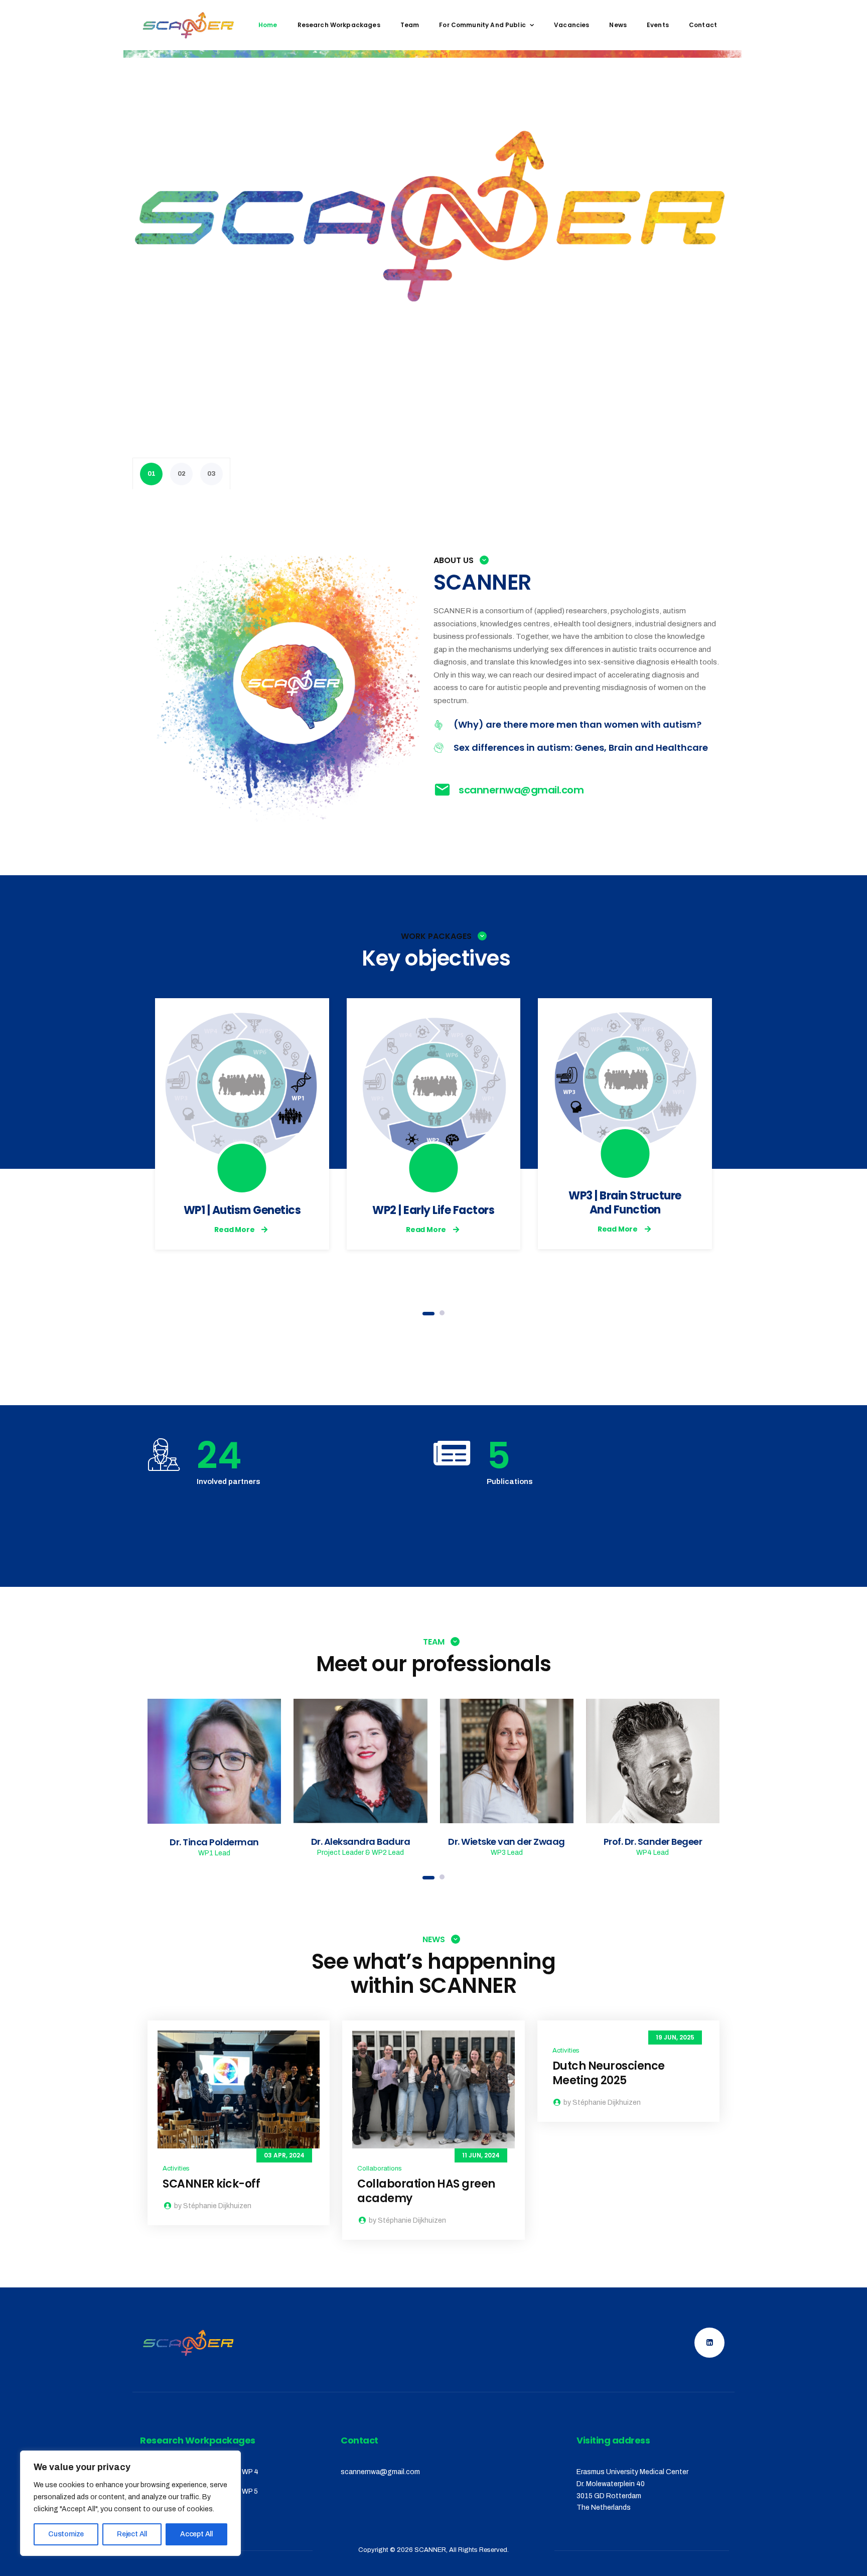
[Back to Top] (846, 2560)
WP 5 (250, 2491)
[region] (130, 2503)
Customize (66, 2534)
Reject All (132, 2534)
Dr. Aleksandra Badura (361, 1842)
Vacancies (571, 25)
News (618, 25)
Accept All (196, 2534)
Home (268, 25)
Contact (703, 25)
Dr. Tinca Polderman (214, 1842)
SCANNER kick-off (211, 2184)
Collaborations (380, 2168)
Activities (176, 2168)
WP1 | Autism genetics (242, 1210)
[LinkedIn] (214, 1761)
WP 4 (250, 2472)
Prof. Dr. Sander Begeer (653, 1842)
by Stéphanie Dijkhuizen (212, 2206)
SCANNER (430, 2550)
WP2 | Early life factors (433, 1210)
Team (410, 25)
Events (658, 25)
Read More (234, 1230)
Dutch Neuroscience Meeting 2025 (609, 2073)
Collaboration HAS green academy (426, 2191)
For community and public (482, 25)
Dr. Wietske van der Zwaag (507, 1842)
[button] (428, 1314)
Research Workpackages (339, 25)
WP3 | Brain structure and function (625, 1203)
